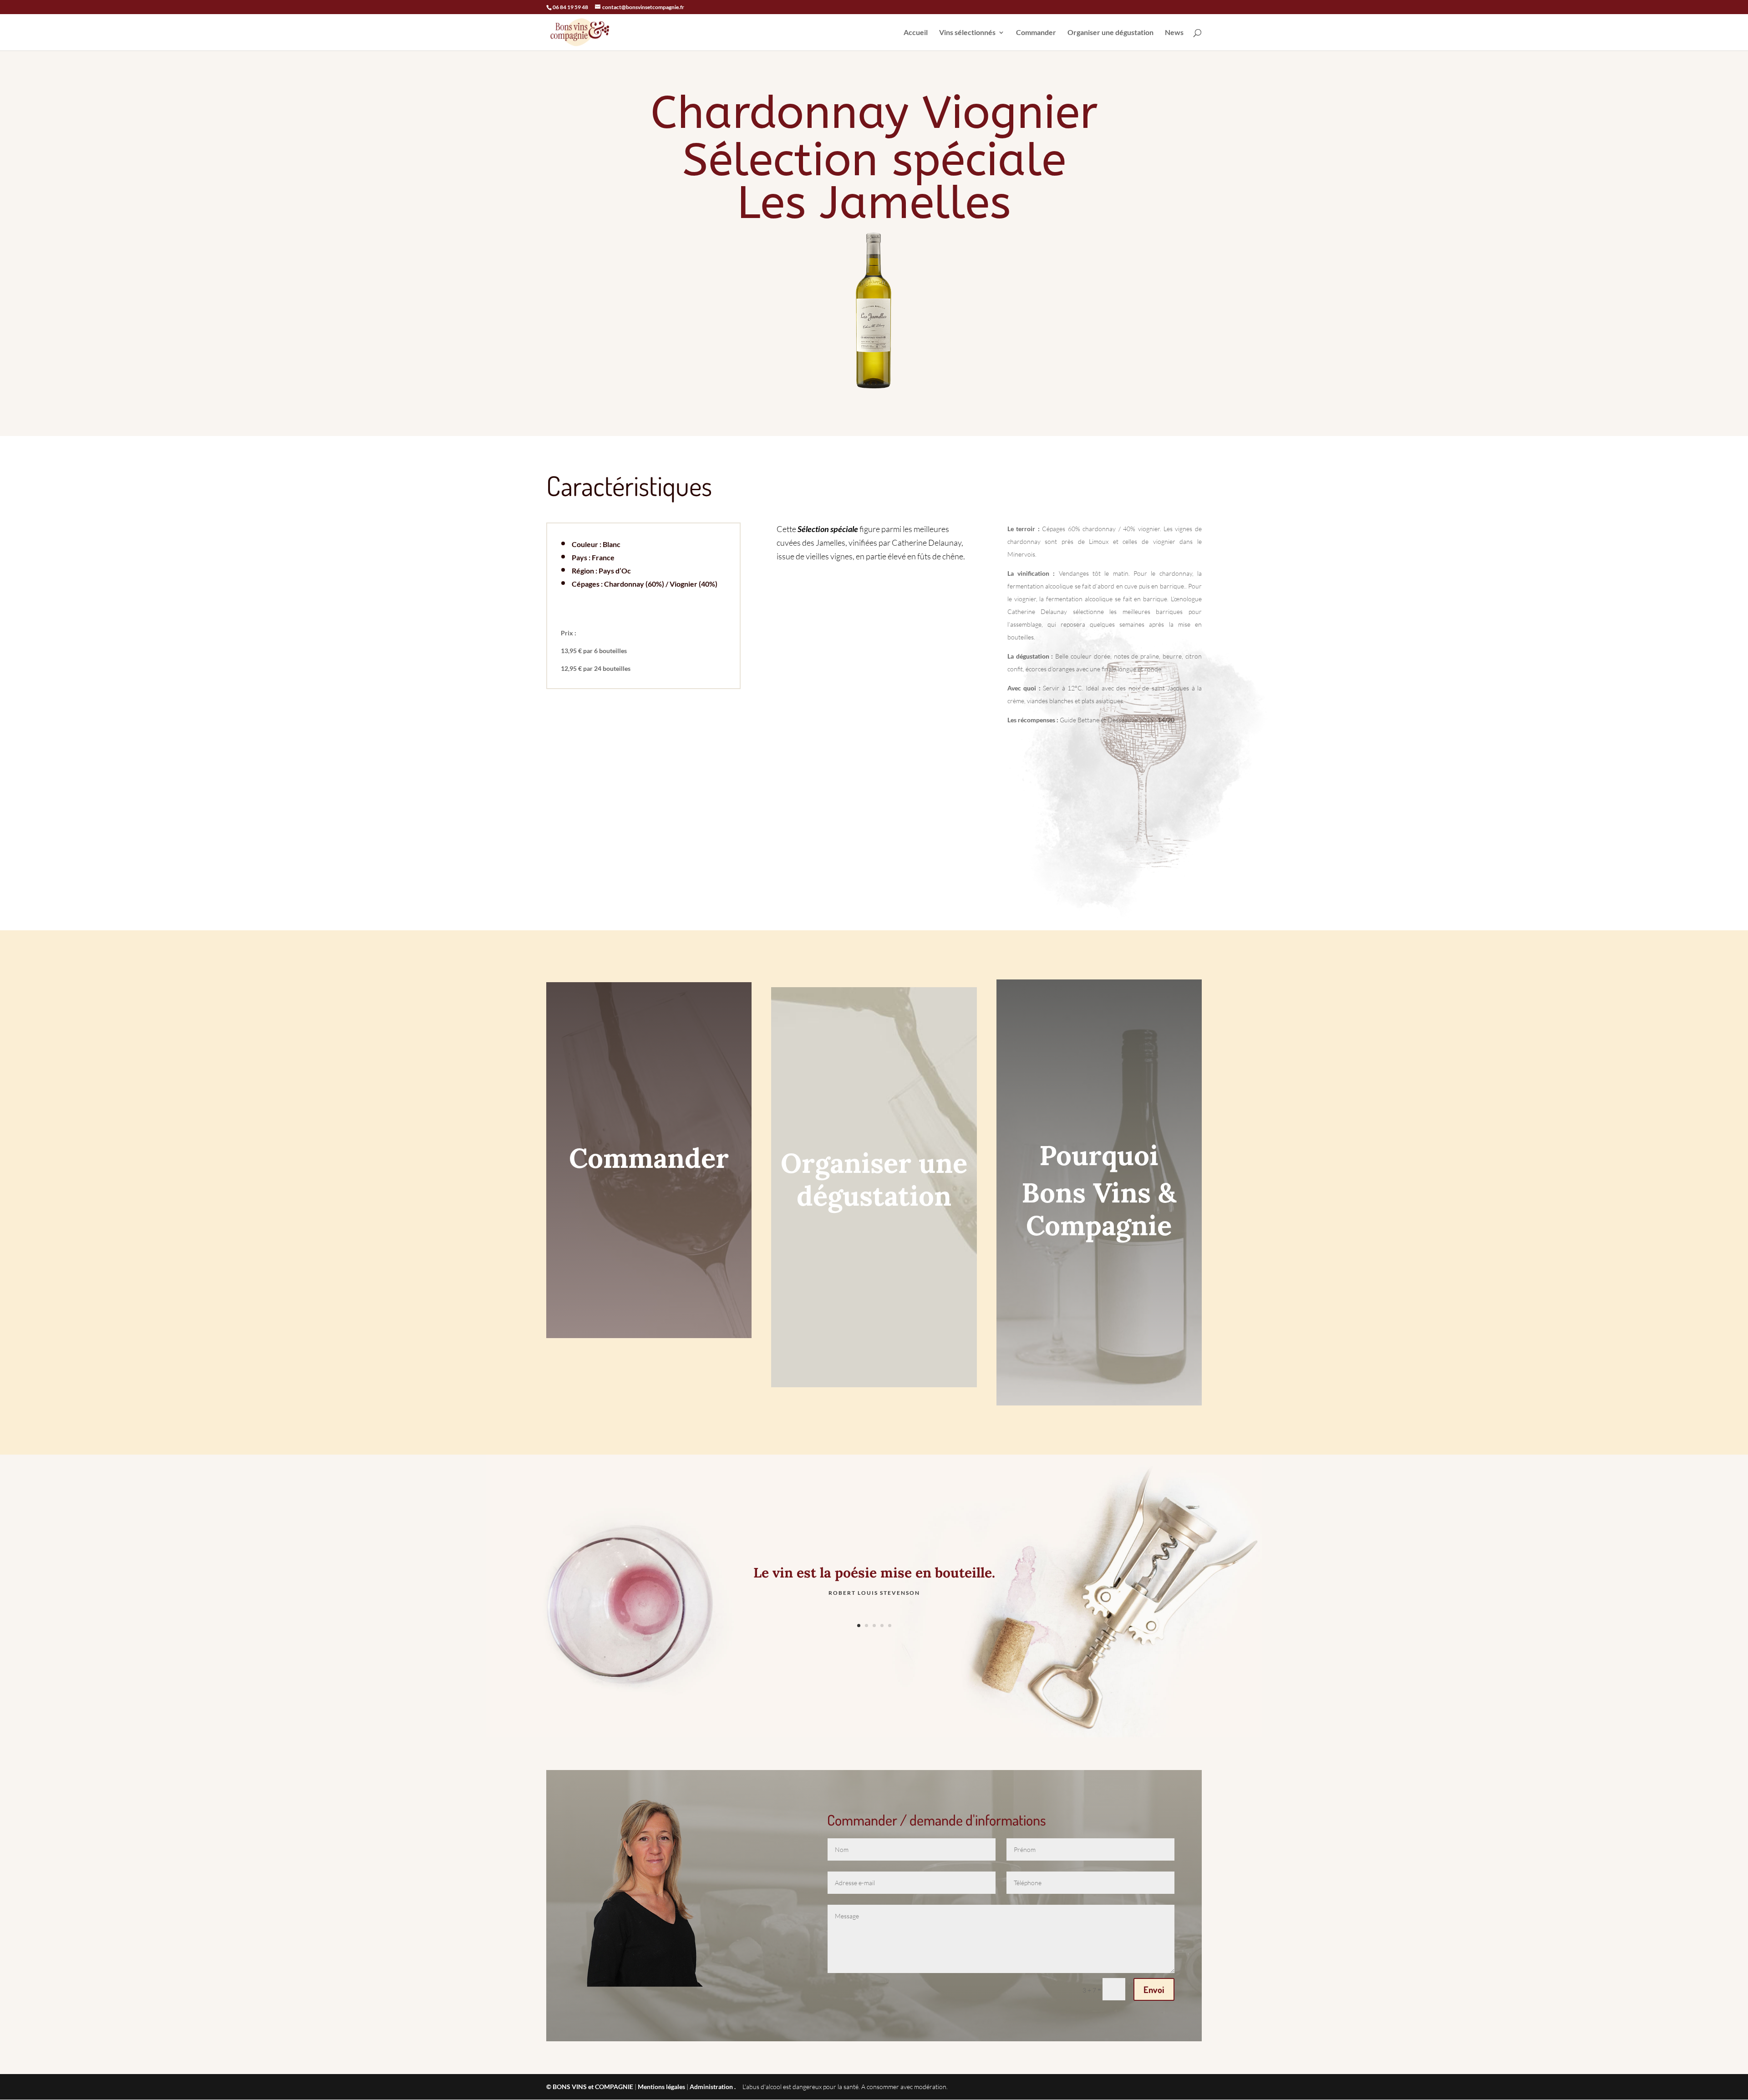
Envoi (1154, 1989)
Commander (1036, 33)
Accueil (916, 33)
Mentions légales (661, 2087)
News (1174, 33)
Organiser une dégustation (1110, 33)
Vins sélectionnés (967, 33)
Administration (711, 2087)
